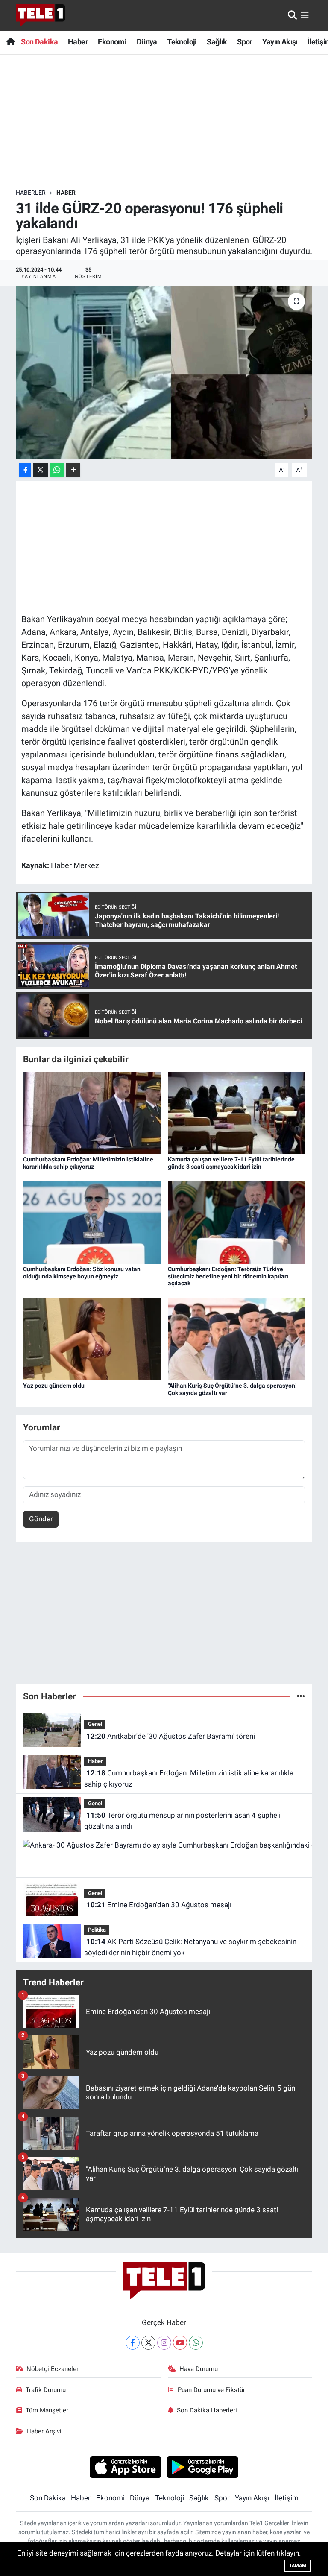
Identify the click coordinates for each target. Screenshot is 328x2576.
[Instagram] (164, 2343)
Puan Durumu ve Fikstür (211, 2390)
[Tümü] (301, 1696)
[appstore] (125, 2467)
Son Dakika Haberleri (207, 2410)
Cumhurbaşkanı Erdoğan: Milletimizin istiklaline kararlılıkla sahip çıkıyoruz (88, 1163)
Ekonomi (112, 42)
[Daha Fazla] (73, 470)
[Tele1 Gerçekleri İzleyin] (40, 15)
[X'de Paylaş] (41, 470)
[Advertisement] (171, 122)
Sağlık (217, 42)
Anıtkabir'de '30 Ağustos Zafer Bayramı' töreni (171, 1736)
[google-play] (203, 2467)
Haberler (31, 193)
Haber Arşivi (44, 2431)
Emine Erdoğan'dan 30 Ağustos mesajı (159, 1905)
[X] (148, 2343)
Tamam (298, 2566)
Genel (95, 1724)
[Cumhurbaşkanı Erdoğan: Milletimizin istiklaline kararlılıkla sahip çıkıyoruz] (92, 1112)
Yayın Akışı (280, 42)
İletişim (287, 2498)
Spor (245, 42)
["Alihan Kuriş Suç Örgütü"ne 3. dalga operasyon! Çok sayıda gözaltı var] (237, 1339)
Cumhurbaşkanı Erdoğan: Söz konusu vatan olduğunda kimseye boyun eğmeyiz (82, 1273)
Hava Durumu (199, 2369)
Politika (97, 1930)
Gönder (41, 1519)
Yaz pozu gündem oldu (54, 1386)
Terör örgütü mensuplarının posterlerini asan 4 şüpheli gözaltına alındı (182, 1821)
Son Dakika (39, 42)
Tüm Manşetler (47, 2410)
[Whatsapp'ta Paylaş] (57, 470)
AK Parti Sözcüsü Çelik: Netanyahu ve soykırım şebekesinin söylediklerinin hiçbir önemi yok (190, 1947)
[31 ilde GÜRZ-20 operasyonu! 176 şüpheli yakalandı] (164, 373)
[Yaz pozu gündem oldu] (92, 1339)
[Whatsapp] (196, 2343)
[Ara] (292, 15)
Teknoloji (182, 42)
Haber (78, 42)
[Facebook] (133, 2343)
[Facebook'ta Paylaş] (25, 470)
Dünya (147, 42)
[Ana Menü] (305, 15)
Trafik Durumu (46, 2390)
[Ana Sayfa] (10, 42)
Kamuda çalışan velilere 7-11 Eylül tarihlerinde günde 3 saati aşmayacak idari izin (231, 1163)
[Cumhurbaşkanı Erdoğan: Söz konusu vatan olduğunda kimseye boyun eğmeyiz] (92, 1222)
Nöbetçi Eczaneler (53, 2369)
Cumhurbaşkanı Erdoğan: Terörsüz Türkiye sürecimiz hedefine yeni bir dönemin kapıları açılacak (228, 1276)
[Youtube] (180, 2343)
